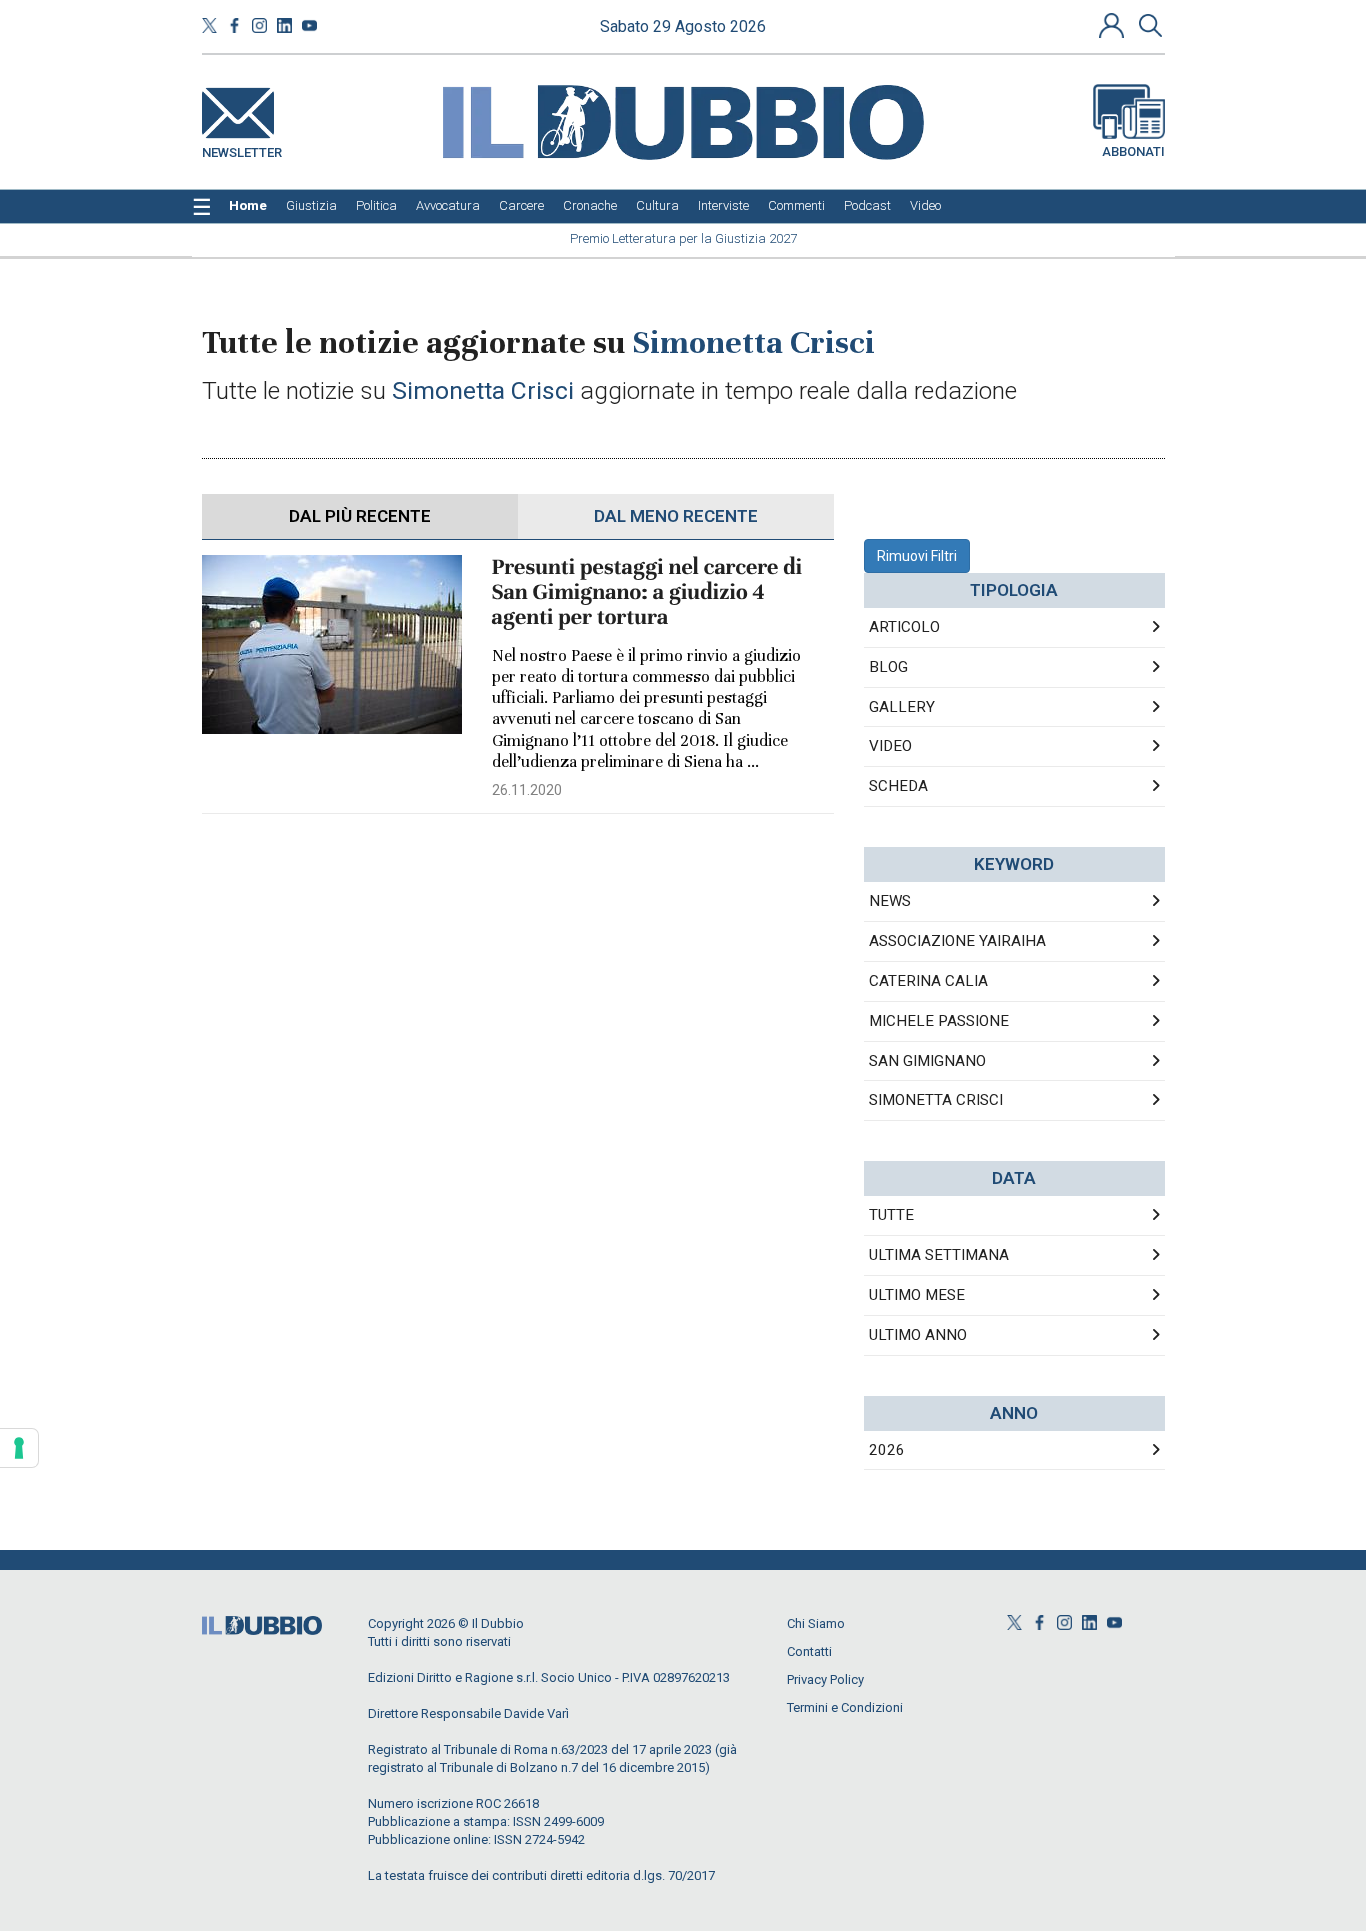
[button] (1114, 25)
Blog (888, 667)
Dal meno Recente (676, 516)
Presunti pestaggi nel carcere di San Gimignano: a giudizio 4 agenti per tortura (647, 592)
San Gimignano (927, 1061)
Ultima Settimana (939, 1255)
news (890, 901)
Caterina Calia (928, 981)
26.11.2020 (527, 790)
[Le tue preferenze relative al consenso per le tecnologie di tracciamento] (19, 1448)
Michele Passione (939, 1021)
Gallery (902, 707)
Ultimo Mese (917, 1295)
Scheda (898, 786)
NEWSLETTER (242, 148)
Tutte (891, 1215)
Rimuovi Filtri (917, 556)
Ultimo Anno (918, 1335)
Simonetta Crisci (936, 1100)
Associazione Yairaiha (957, 941)
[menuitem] (248, 206)
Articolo (904, 627)
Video (890, 746)
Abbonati (1133, 151)
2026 (887, 1450)
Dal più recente (360, 516)
